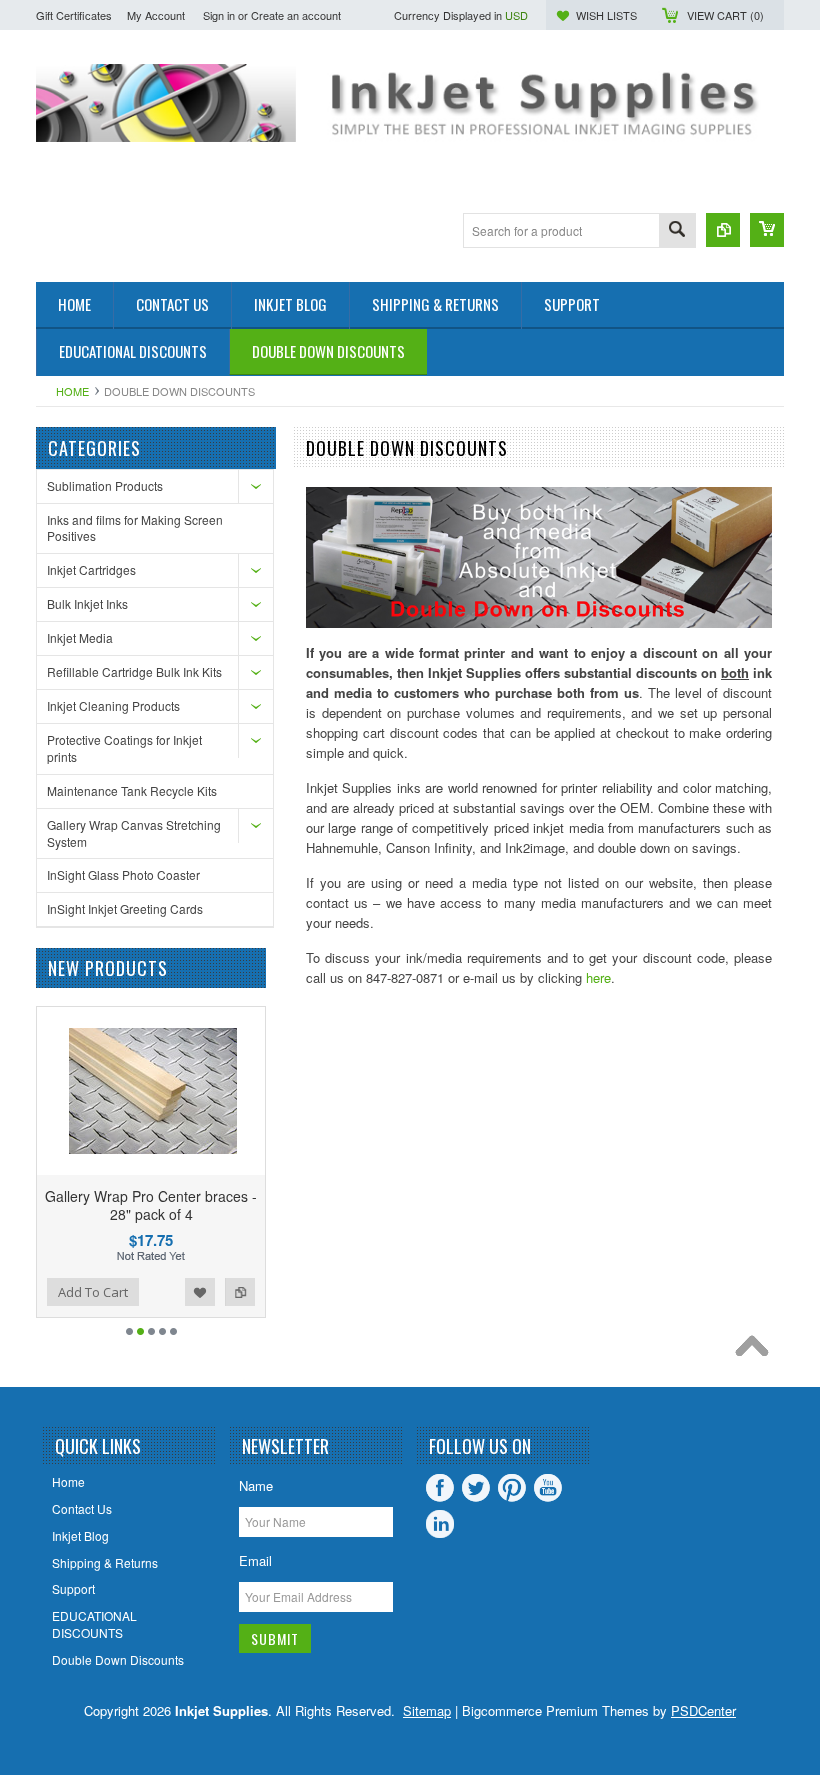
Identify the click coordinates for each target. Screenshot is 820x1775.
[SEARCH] (677, 231)
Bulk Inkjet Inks (87, 603)
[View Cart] (767, 230)
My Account (156, 15)
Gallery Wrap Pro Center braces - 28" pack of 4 (151, 1205)
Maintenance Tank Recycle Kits (132, 790)
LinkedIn (440, 1524)
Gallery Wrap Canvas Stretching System (134, 833)
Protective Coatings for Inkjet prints (124, 748)
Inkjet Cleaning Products (113, 705)
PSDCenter (703, 1710)
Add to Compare (240, 1292)
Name (256, 1485)
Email (255, 1560)
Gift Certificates (74, 15)
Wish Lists (606, 15)
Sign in (219, 15)
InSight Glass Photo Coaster (123, 874)
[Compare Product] (723, 230)
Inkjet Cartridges (91, 569)
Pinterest (512, 1488)
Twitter (476, 1488)
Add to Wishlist (200, 1292)
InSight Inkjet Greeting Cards (125, 908)
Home (72, 391)
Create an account (296, 15)
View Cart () (725, 15)
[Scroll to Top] (757, 1351)
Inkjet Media (80, 637)
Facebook (440, 1488)
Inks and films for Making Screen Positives (135, 528)
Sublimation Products (105, 485)
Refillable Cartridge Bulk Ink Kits (134, 671)
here (598, 977)
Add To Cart (93, 1292)
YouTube (548, 1488)
